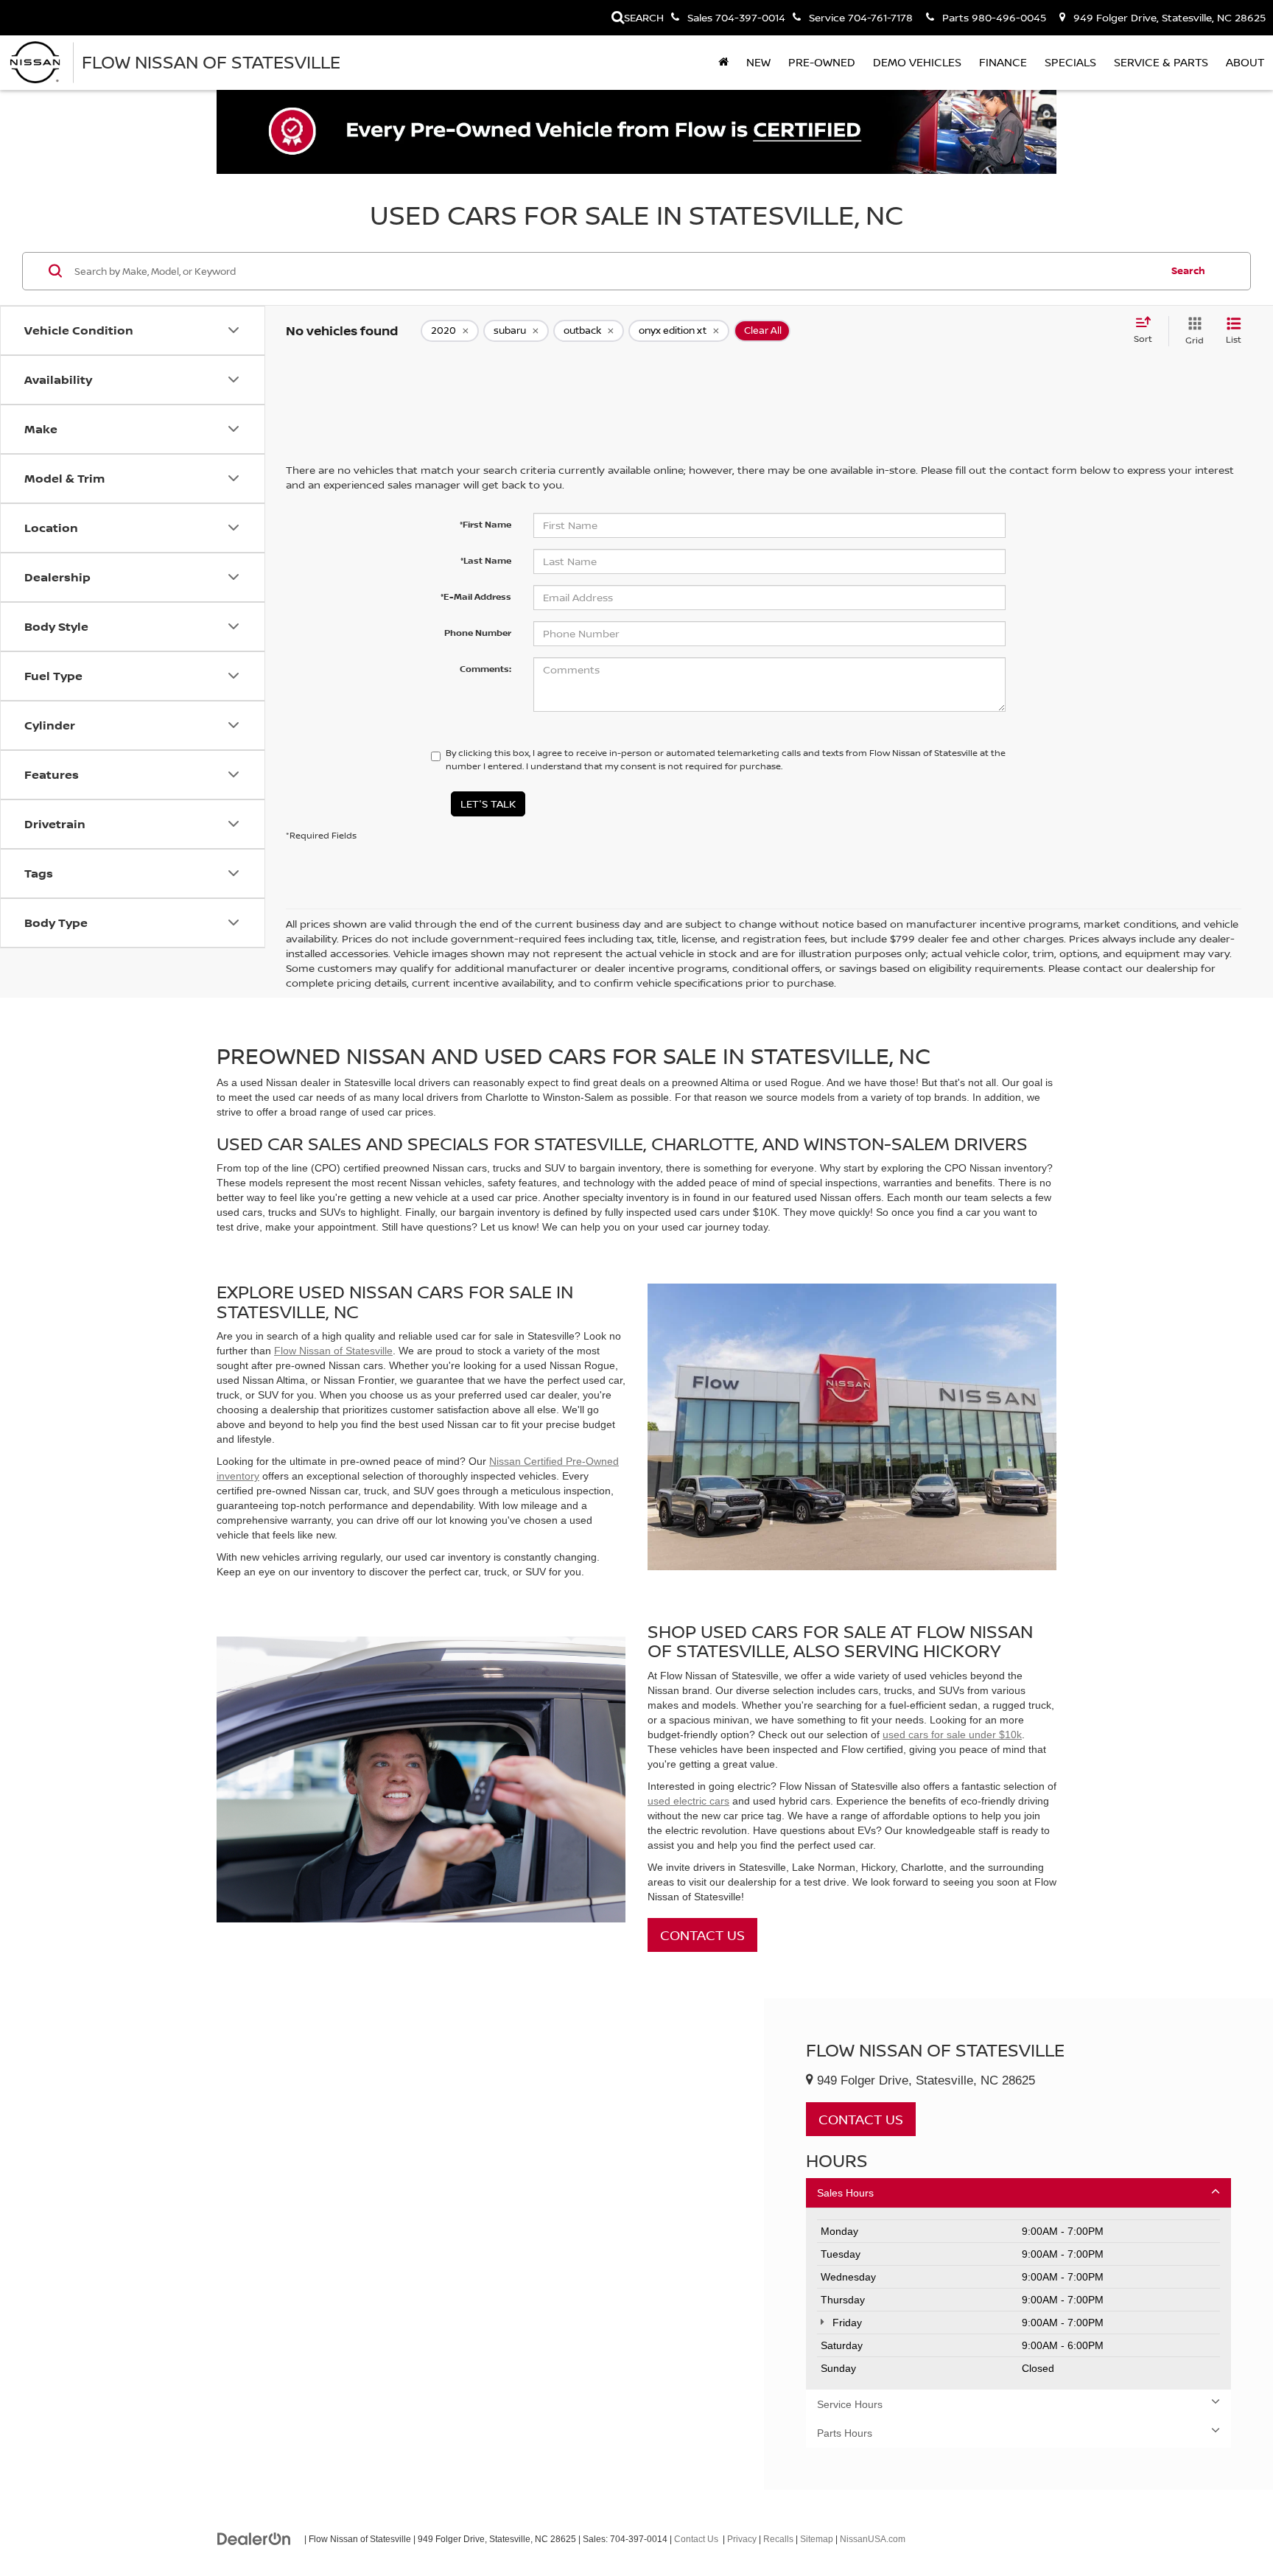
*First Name (485, 524)
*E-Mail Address (476, 596)
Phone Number (478, 633)
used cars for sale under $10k (952, 1735)
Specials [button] (1070, 62)
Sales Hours (845, 2193)
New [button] (758, 62)
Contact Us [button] (861, 2119)
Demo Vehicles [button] (917, 62)
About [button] (1245, 62)
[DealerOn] (254, 2538)
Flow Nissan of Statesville (333, 1351)
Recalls (778, 2539)
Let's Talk (488, 804)
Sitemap (817, 2539)
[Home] (723, 63)
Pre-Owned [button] (822, 62)
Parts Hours (845, 2433)
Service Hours (850, 2404)
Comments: (485, 669)
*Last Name (486, 560)
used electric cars (688, 1801)
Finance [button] (1003, 62)
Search (1188, 270)
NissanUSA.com (873, 2539)
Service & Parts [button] (1161, 62)
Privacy (742, 2539)
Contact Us (702, 1935)
